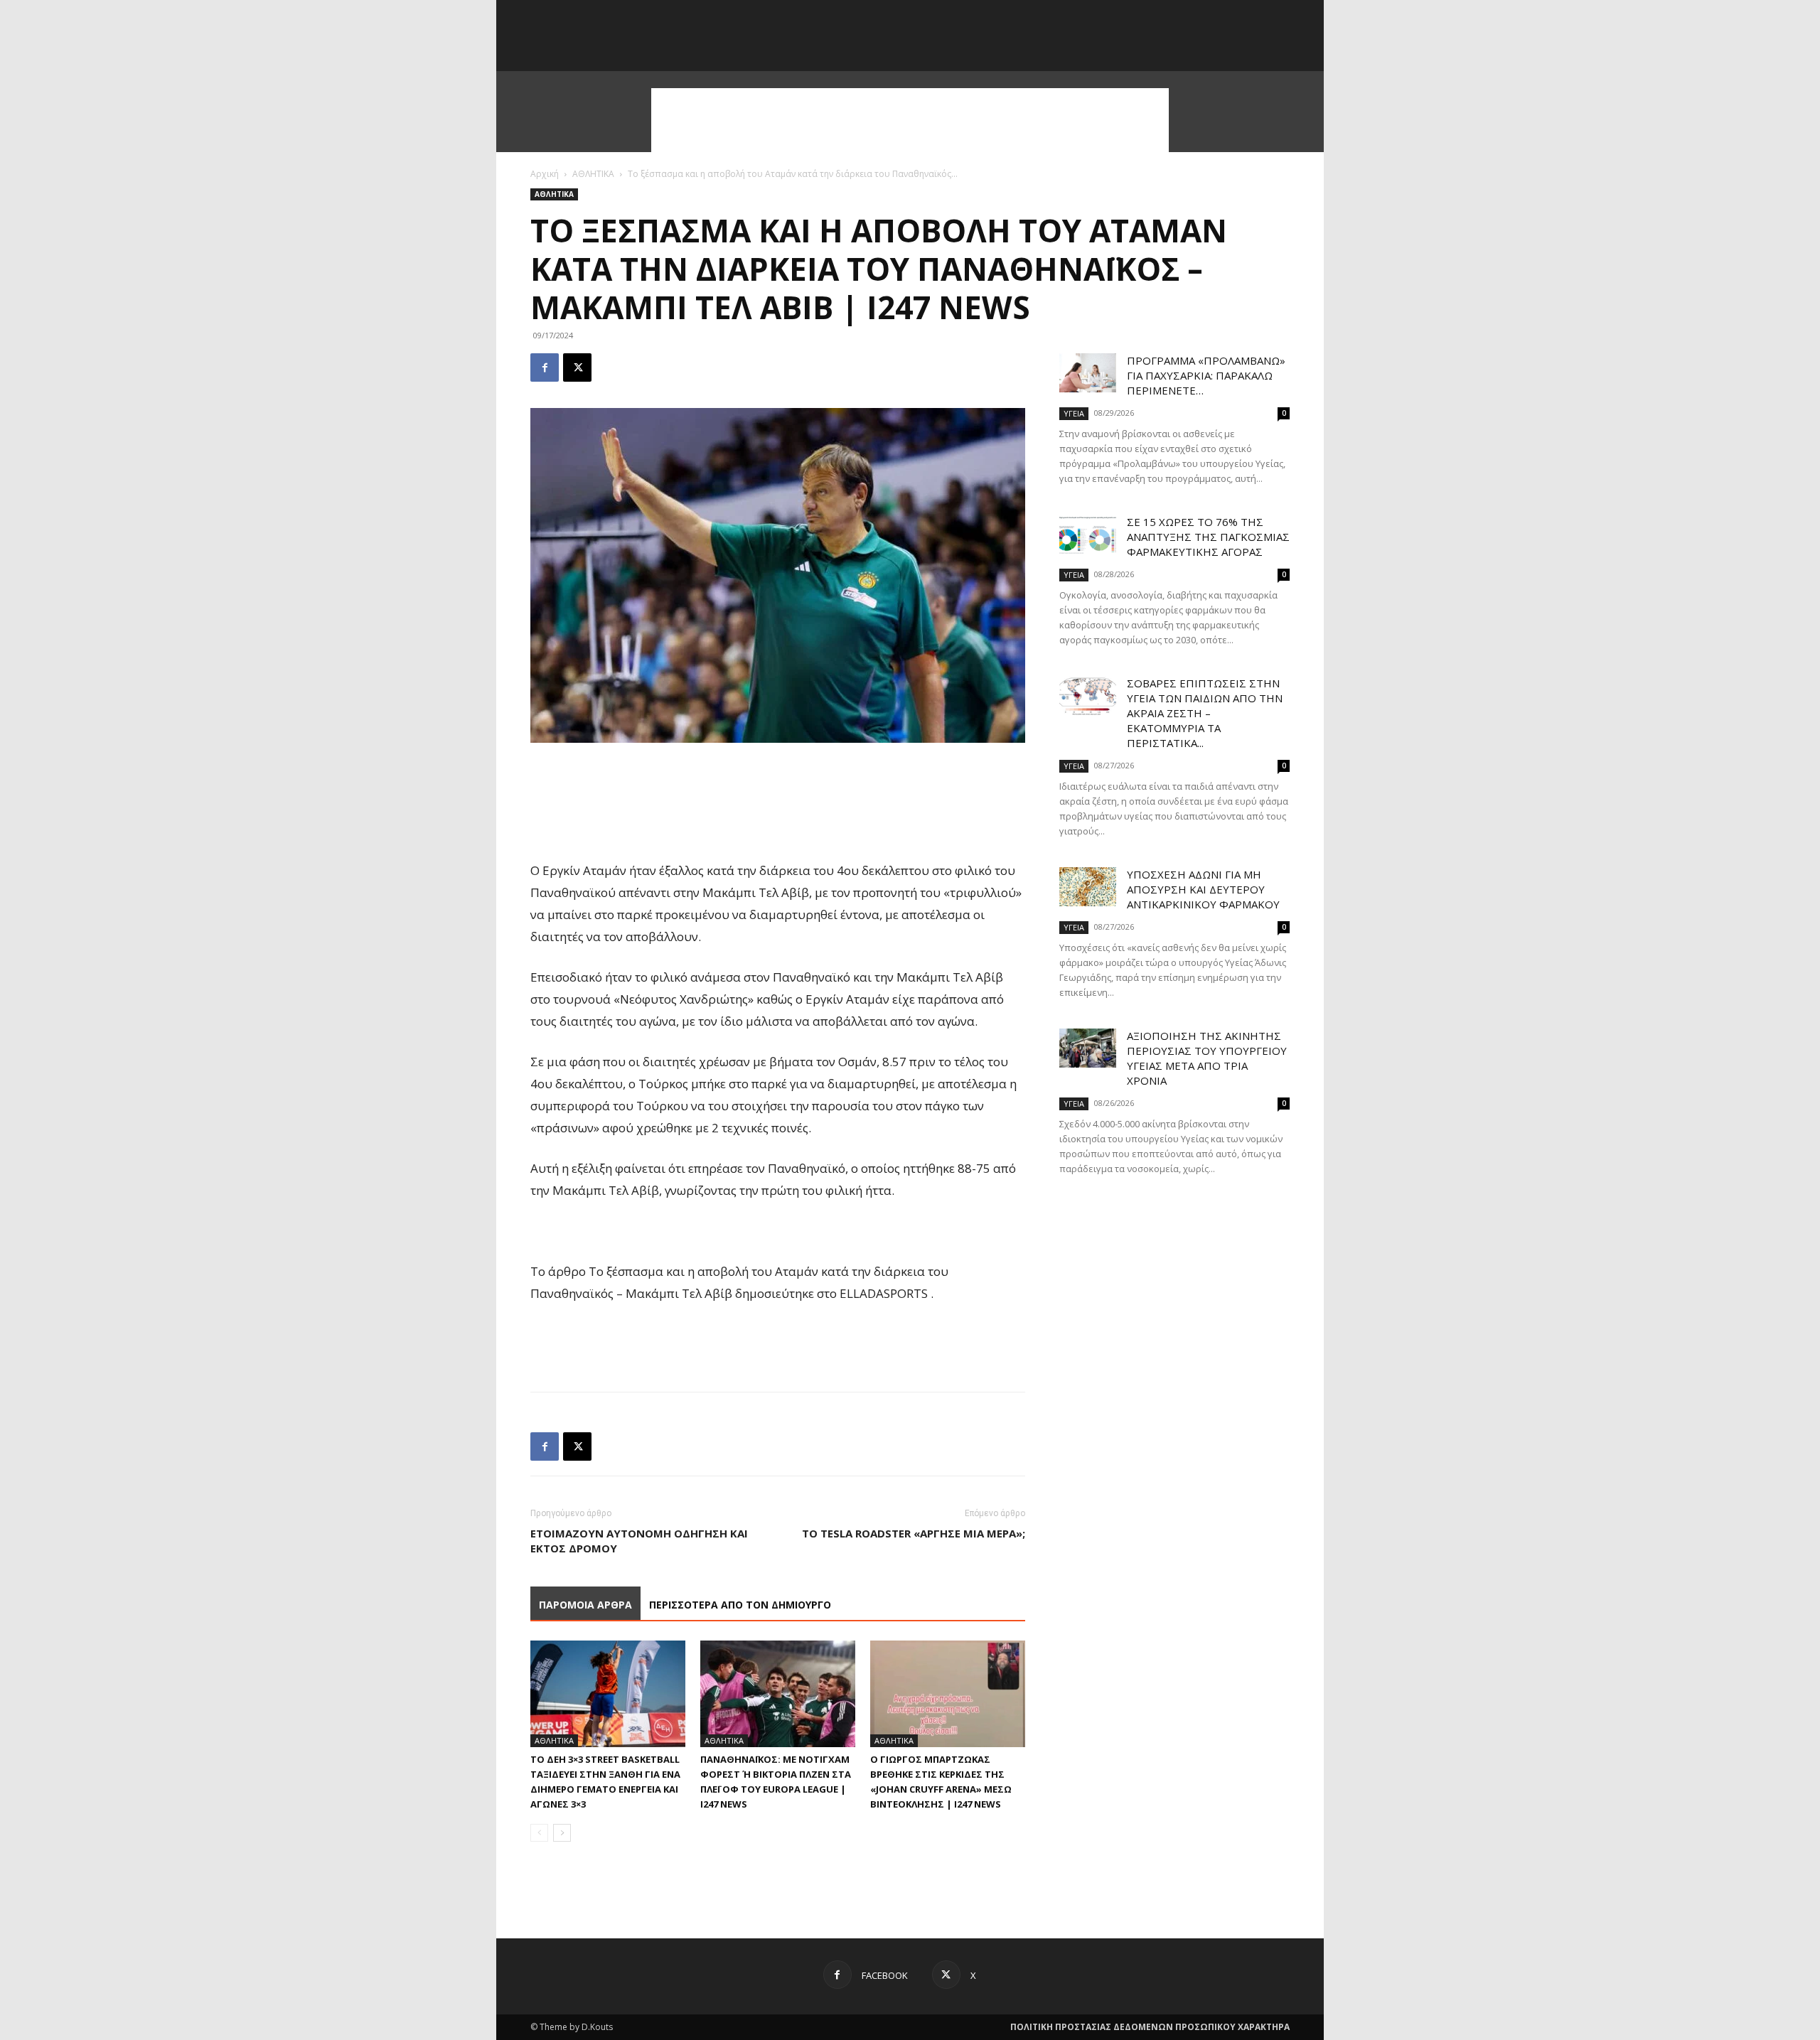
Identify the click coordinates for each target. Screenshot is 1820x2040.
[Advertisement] (910, 120)
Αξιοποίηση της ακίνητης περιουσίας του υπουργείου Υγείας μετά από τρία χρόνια (1207, 1058)
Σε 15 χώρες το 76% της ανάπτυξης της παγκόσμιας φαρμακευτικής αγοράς (1208, 537)
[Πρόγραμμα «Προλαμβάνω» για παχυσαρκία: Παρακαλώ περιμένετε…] (1088, 373)
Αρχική (545, 174)
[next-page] (562, 1833)
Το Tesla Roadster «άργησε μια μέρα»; (914, 1533)
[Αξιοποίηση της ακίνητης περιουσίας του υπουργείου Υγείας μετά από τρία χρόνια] (1088, 1048)
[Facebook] (545, 367)
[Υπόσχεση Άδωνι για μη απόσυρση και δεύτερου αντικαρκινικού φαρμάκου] (1088, 887)
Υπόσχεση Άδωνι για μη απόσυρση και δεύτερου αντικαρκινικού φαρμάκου (1203, 889)
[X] (577, 367)
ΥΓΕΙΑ (1074, 413)
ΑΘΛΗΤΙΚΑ (593, 174)
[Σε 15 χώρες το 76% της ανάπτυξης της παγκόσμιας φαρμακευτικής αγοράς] (1088, 534)
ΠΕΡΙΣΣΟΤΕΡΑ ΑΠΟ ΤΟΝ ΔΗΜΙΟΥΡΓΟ (740, 1605)
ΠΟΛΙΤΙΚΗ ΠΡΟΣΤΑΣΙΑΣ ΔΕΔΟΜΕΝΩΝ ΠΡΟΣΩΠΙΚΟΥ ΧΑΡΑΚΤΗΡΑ (1150, 2027)
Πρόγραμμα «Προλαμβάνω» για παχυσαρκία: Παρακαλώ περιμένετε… (1206, 375)
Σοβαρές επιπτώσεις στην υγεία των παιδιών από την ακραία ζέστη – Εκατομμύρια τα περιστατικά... (1205, 713)
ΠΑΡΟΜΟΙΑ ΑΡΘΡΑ (585, 1605)
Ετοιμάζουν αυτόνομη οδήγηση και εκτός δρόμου (639, 1541)
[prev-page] (539, 1833)
